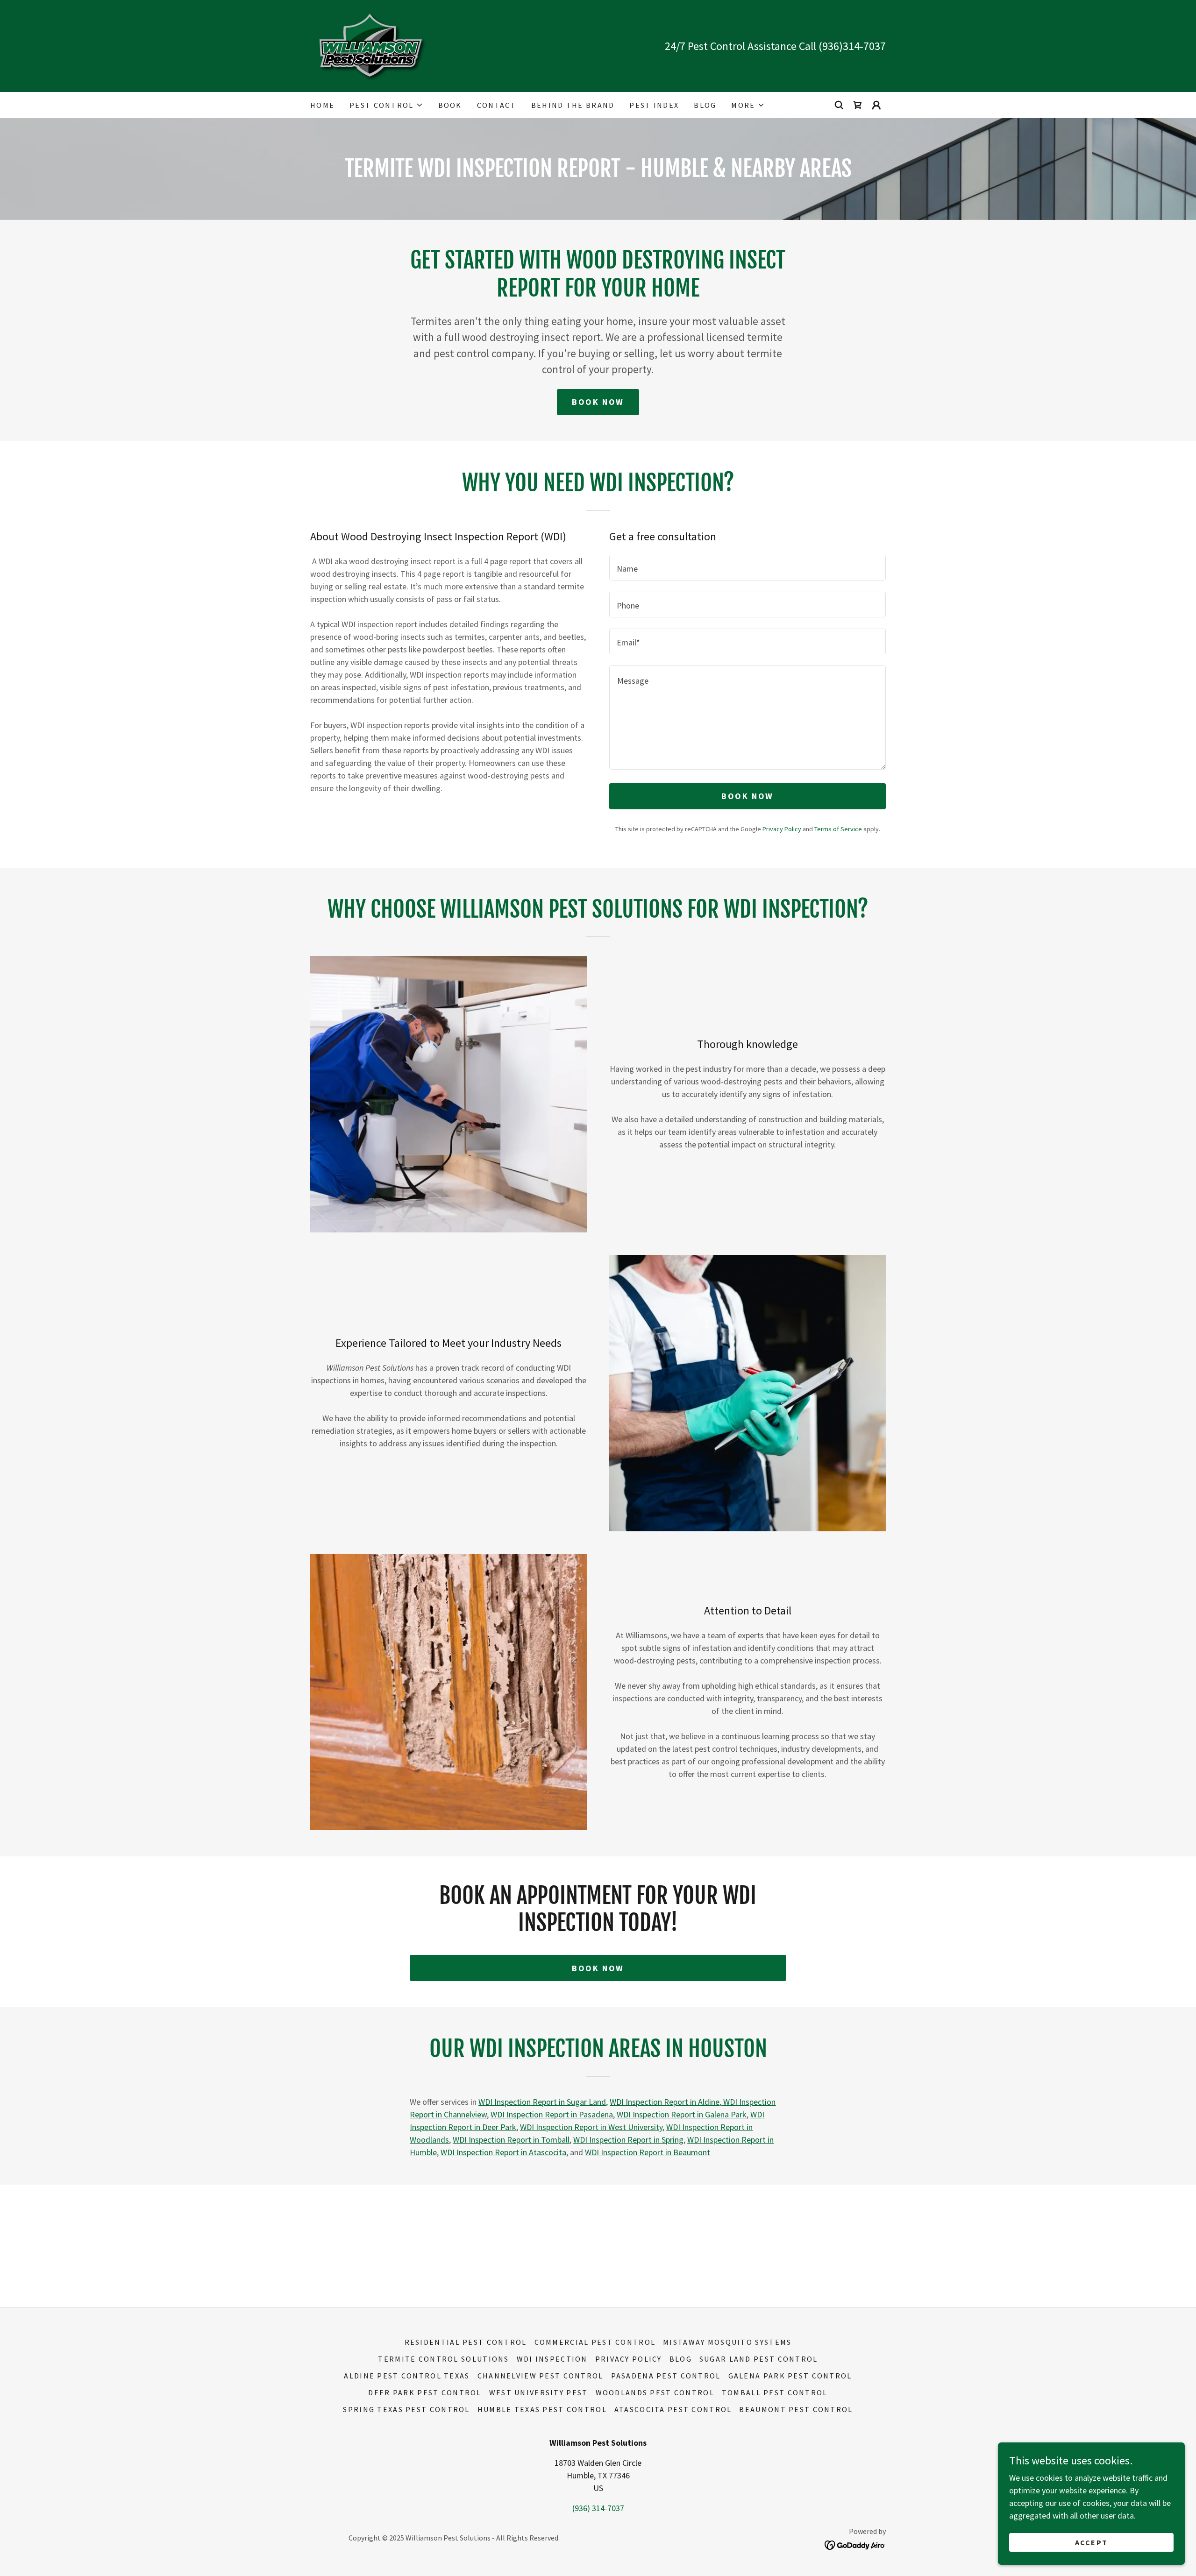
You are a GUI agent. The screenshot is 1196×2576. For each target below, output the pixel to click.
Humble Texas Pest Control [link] (542, 2409)
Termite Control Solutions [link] (443, 2359)
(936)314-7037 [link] (852, 46)
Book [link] (450, 105)
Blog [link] (705, 105)
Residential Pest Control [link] (466, 2342)
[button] (386, 105)
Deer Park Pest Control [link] (425, 2392)
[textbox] (747, 568)
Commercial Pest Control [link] (595, 2342)
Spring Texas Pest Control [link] (406, 2409)
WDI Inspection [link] (552, 2359)
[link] (371, 45)
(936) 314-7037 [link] (598, 2508)
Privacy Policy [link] (782, 829)
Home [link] (322, 105)
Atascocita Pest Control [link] (673, 2409)
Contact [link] (497, 105)
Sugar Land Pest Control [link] (759, 2359)
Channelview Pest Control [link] (541, 2376)
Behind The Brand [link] (573, 105)
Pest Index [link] (654, 105)
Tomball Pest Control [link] (775, 2392)
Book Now (598, 402)
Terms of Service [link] (838, 829)
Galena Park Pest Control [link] (790, 2376)
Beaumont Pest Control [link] (796, 2409)
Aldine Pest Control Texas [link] (407, 2376)
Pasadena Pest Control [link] (666, 2376)
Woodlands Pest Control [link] (655, 2392)
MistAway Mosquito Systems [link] (727, 2342)
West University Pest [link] (539, 2392)
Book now (598, 1968)
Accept (1092, 2542)
